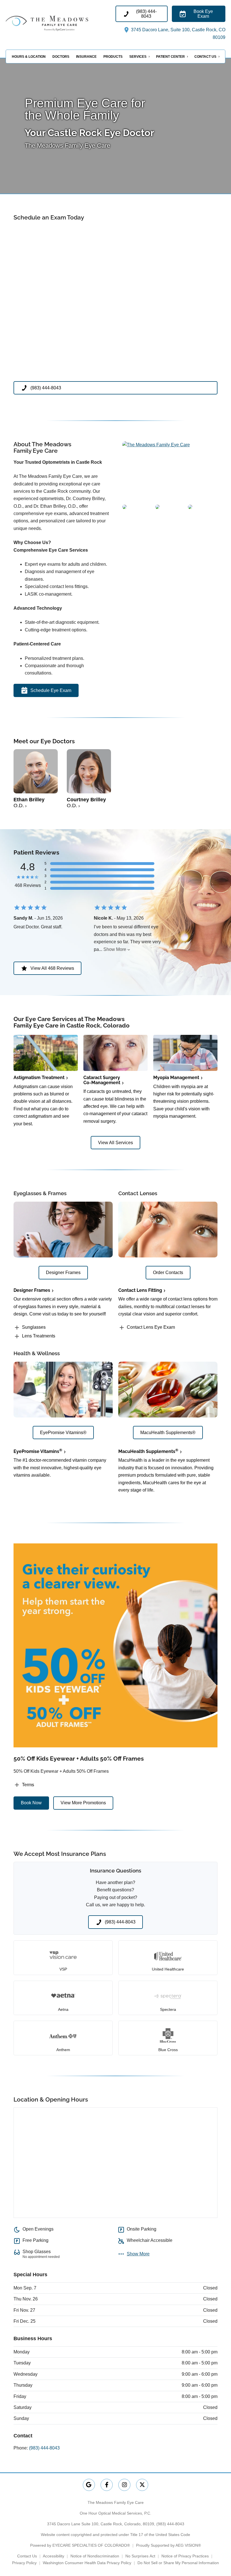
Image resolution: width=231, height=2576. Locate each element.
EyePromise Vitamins (38, 1451)
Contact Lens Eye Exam (151, 1327)
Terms (28, 1785)
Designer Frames (32, 1290)
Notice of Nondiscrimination (95, 2556)
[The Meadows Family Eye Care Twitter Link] (142, 2485)
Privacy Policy (24, 2563)
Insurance (86, 57)
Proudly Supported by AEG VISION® (168, 2545)
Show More (115, 949)
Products (113, 57)
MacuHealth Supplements (148, 1451)
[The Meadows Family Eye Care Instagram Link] (124, 2485)
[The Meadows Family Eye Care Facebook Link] (107, 2485)
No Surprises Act (140, 2556)
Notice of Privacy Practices (185, 2556)
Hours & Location (29, 57)
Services (138, 57)
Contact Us (205, 57)
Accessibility (54, 2556)
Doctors (61, 57)
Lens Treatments (39, 1336)
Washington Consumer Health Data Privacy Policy (87, 2563)
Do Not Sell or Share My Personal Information (178, 2563)
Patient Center (170, 57)
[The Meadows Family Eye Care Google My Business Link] (89, 2485)
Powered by (80, 2545)
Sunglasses (34, 1327)
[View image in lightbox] (156, 445)
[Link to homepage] (61, 23)
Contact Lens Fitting (140, 1290)
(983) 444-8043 (44, 2448)
